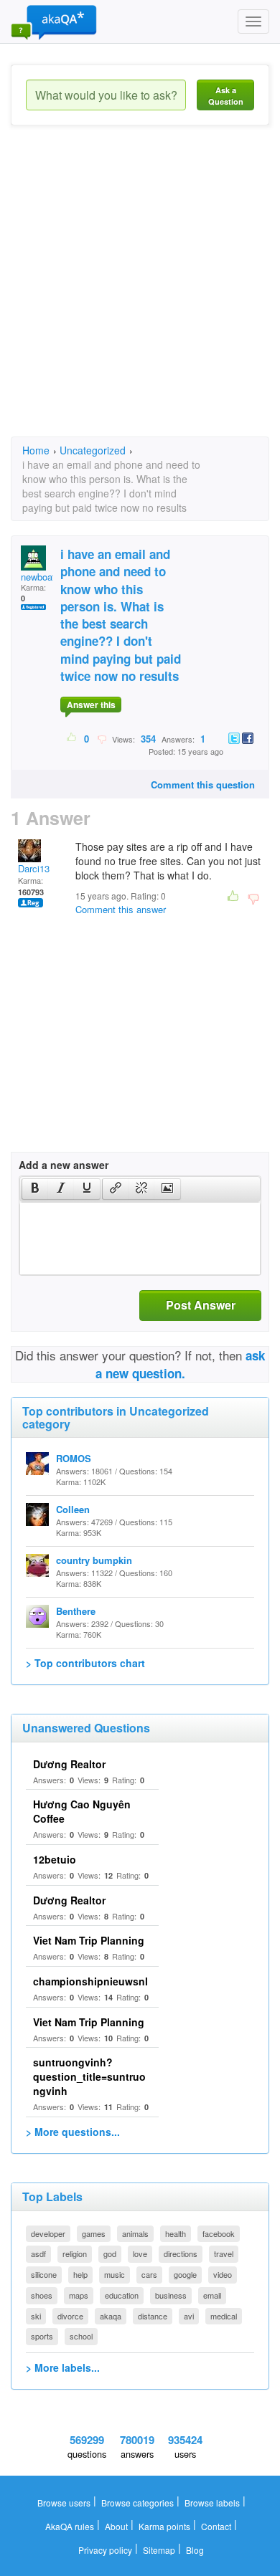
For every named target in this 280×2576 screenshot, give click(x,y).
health (176, 2233)
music (115, 2274)
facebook (219, 2233)
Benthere (76, 1611)
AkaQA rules (70, 2526)
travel (224, 2253)
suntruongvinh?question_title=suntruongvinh (89, 2076)
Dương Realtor (69, 1764)
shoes (42, 2295)
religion (75, 2253)
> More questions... (73, 2132)
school (81, 2336)
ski (36, 2316)
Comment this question (203, 784)
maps (79, 2295)
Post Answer (201, 1305)
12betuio (55, 1859)
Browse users (64, 2503)
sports (42, 2336)
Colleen (73, 1509)
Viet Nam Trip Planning (89, 1940)
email (212, 2295)
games (94, 2233)
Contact (216, 2526)
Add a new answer (64, 1165)
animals (135, 2233)
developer (48, 2233)
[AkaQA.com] (54, 22)
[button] (35, 1189)
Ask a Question (226, 96)
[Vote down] (102, 738)
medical (224, 2316)
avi (189, 2316)
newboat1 (41, 577)
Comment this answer (121, 909)
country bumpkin (94, 1560)
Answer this (91, 705)
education (122, 2295)
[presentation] (35, 1189)
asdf (38, 2253)
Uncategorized (93, 450)
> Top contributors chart (85, 1663)
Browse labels (212, 2503)
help (80, 2274)
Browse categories (137, 2503)
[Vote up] (72, 738)
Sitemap (159, 2550)
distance (153, 2316)
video (223, 2274)
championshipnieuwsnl (90, 1981)
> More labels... (63, 2367)
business (171, 2295)
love (140, 2253)
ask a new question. (181, 1364)
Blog (195, 2550)
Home (36, 450)
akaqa (111, 2316)
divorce (70, 2316)
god (110, 2253)
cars (149, 2274)
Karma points (164, 2526)
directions (181, 2253)
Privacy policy (105, 2550)
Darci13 (34, 868)
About (116, 2526)
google (185, 2274)
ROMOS (74, 1458)
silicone (44, 2274)
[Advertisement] (140, 294)
